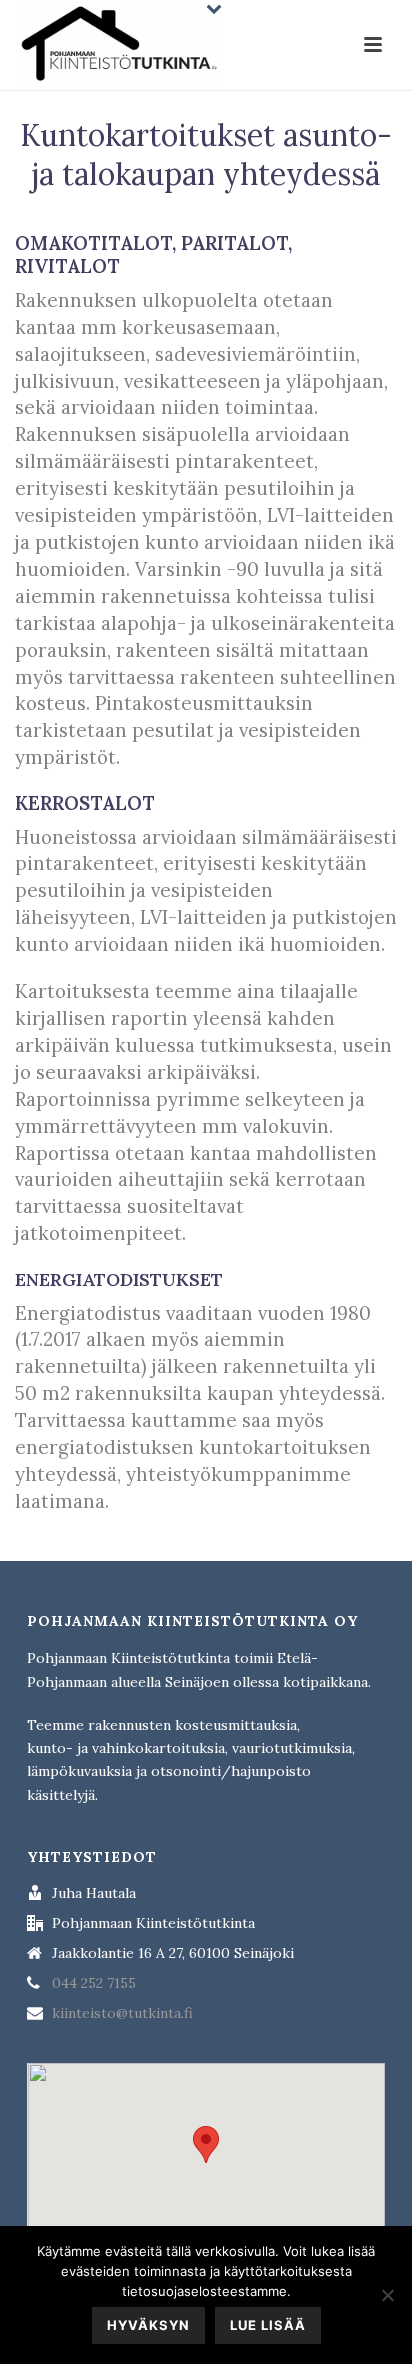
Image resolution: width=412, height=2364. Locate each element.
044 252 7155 (94, 1983)
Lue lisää (268, 2325)
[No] (387, 2295)
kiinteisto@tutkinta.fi (122, 2013)
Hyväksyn (148, 2325)
